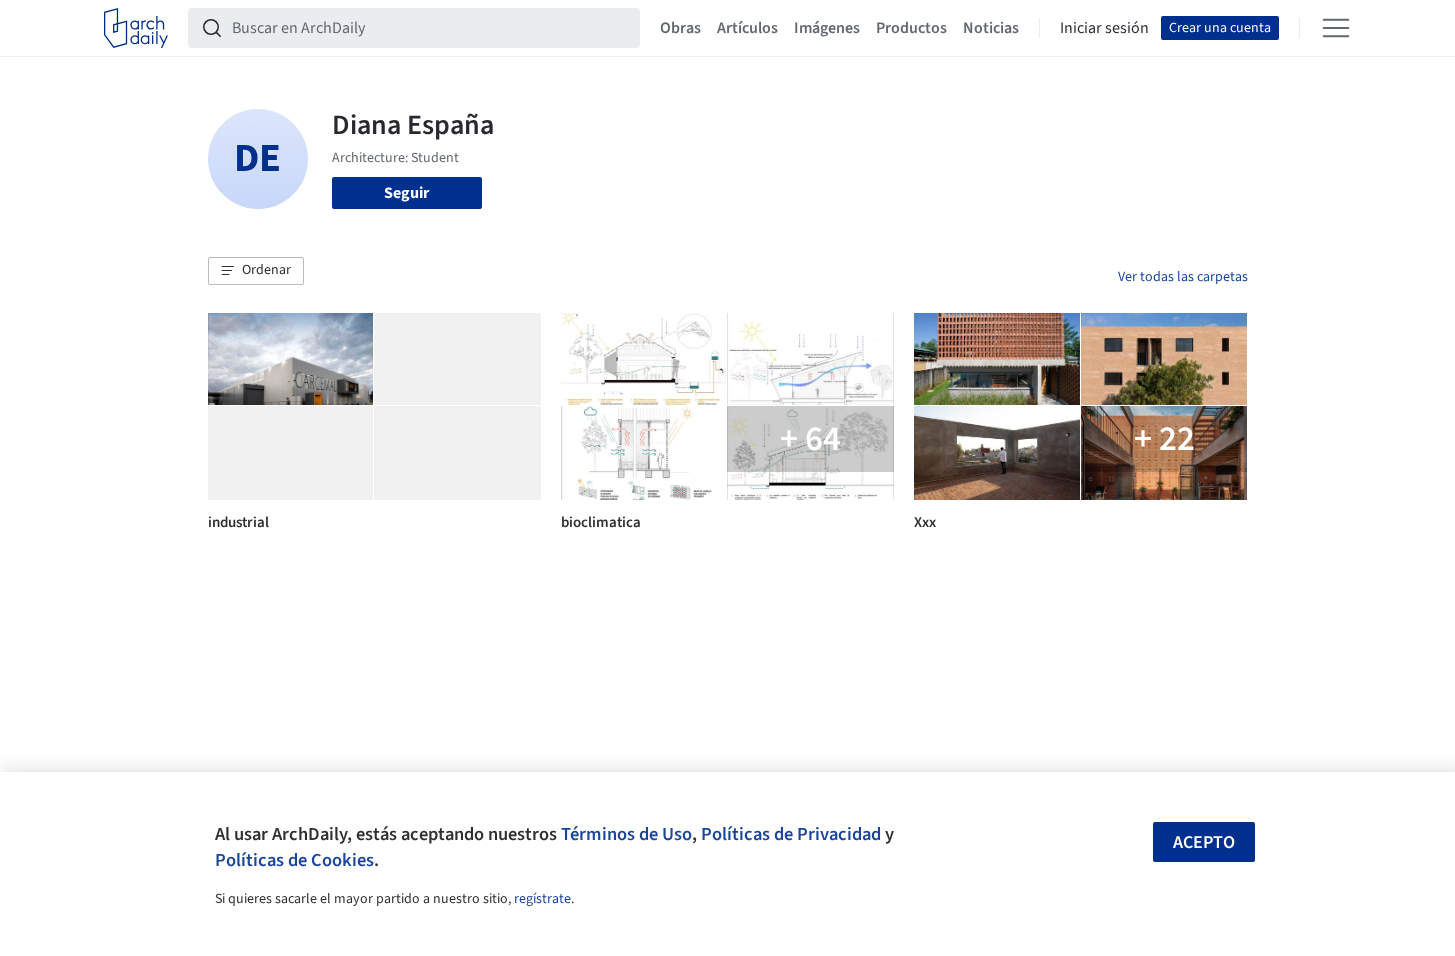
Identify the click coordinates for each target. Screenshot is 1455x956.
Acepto (1204, 842)
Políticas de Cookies (294, 860)
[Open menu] (1336, 28)
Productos (911, 28)
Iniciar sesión (1104, 28)
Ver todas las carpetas (1183, 277)
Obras (680, 28)
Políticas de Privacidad (791, 834)
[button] (256, 271)
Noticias (991, 28)
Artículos (747, 28)
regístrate (542, 899)
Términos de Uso (626, 834)
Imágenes (827, 28)
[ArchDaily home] (136, 28)
